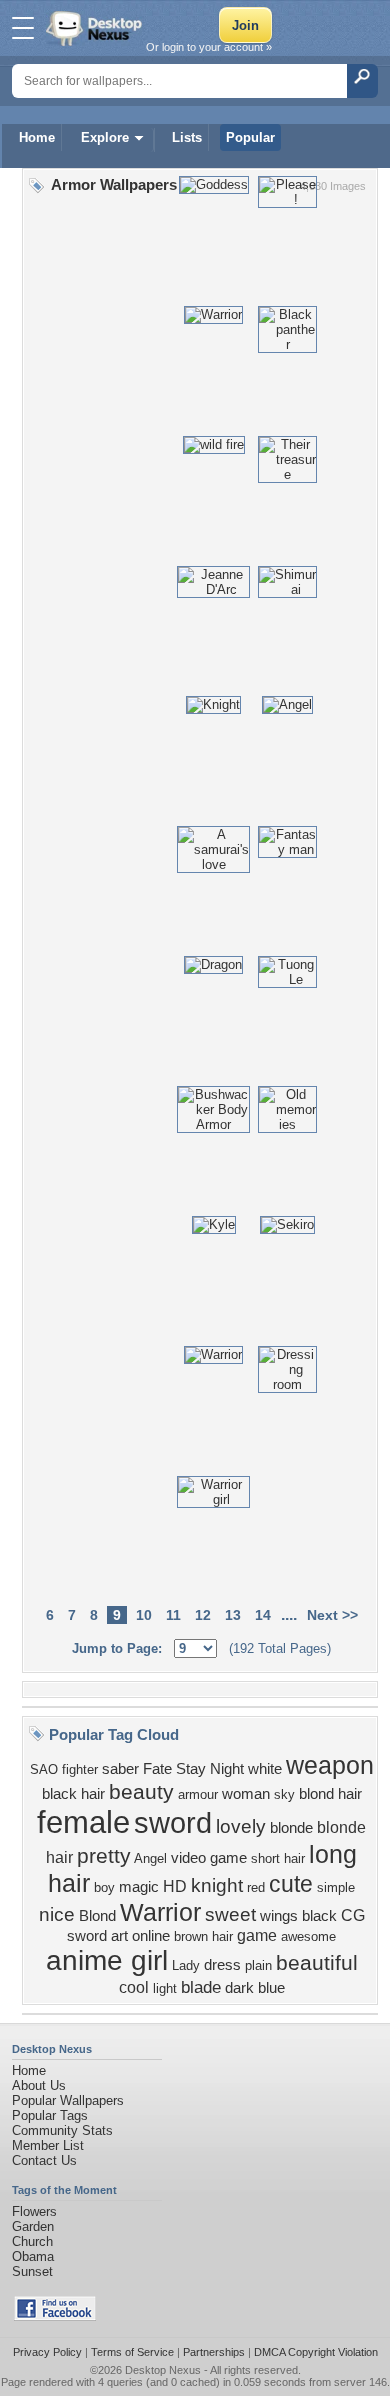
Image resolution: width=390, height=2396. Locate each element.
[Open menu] (23, 28)
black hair (73, 1794)
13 (233, 1615)
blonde (291, 1828)
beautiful (317, 1963)
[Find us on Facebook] (55, 2316)
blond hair (330, 1794)
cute (291, 1884)
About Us (39, 2085)
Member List (48, 2145)
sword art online (118, 1936)
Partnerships (214, 2352)
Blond (97, 1916)
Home (37, 137)
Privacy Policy (47, 2352)
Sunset (32, 2271)
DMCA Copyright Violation (316, 2352)
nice (57, 1914)
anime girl (107, 1960)
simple (336, 1887)
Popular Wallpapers (68, 2100)
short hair (278, 1858)
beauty (141, 1792)
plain (258, 1965)
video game (209, 1858)
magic (139, 1887)
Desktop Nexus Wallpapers (96, 28)
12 (203, 1615)
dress (222, 1965)
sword (173, 1822)
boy (104, 1887)
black (319, 1916)
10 (144, 1615)
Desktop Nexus (163, 2370)
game (257, 1935)
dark (239, 1988)
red (256, 1887)
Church (32, 2241)
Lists (187, 137)
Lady (186, 1965)
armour (198, 1794)
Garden (33, 2226)
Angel (150, 1858)
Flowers (34, 2211)
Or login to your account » (209, 47)
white (265, 1769)
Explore (105, 137)
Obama (33, 2256)
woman (246, 1794)
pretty (104, 1856)
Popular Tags (50, 2115)
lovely (241, 1826)
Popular (250, 137)
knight (217, 1885)
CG (353, 1915)
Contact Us (44, 2160)
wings (279, 1916)
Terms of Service (132, 2352)
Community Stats (62, 2130)
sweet (230, 1914)
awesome (308, 1936)
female (83, 1822)
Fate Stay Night (193, 1769)
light (165, 1988)
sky (284, 1794)
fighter (80, 1769)
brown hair (203, 1936)
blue (271, 1988)
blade (201, 1987)
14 (263, 1615)
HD (175, 1886)
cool (134, 1987)
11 (173, 1615)
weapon (330, 1765)
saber (120, 1769)
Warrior (160, 1912)
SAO (44, 1769)
